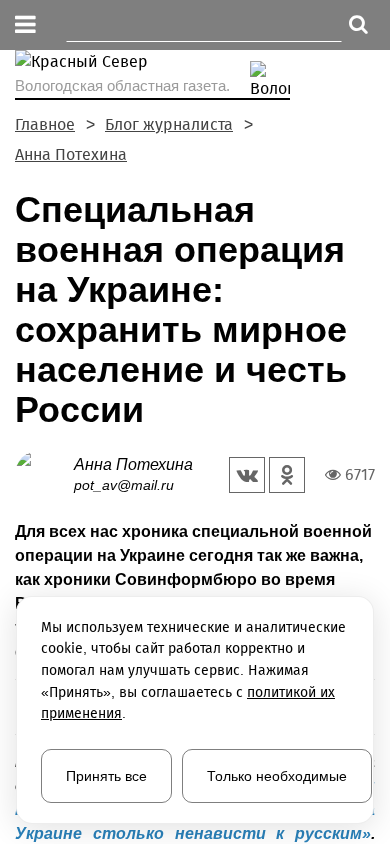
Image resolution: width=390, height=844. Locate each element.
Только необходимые (277, 776)
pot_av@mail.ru (124, 485)
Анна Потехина (71, 154)
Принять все (106, 776)
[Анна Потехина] (44, 473)
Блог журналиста (169, 124)
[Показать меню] (25, 25)
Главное (45, 124)
